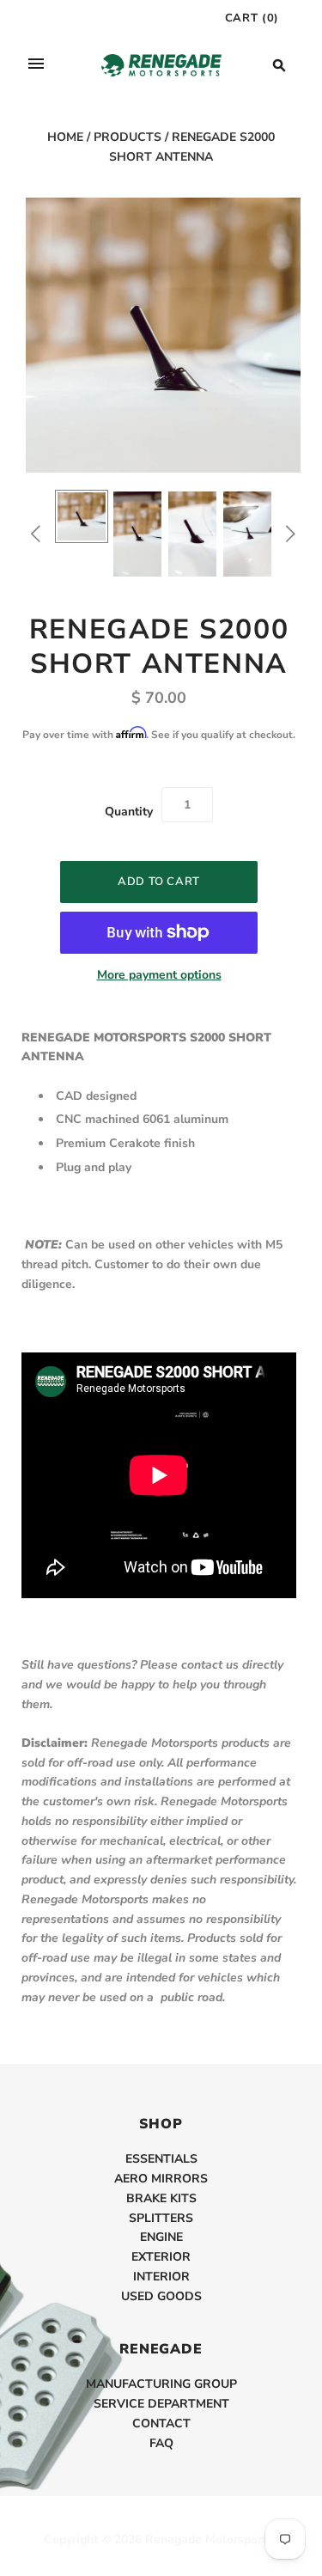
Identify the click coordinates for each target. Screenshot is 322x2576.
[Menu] (36, 65)
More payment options (159, 975)
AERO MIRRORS (161, 2179)
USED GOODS (161, 2296)
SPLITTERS (161, 2218)
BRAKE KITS (161, 2198)
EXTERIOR (161, 2257)
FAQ (161, 2443)
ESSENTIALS (161, 2159)
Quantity (129, 812)
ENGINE (161, 2237)
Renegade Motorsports (209, 2539)
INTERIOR (161, 2277)
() (252, 18)
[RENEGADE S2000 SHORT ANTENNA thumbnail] (82, 516)
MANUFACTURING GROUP (161, 2384)
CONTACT (161, 2423)
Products (128, 137)
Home (65, 137)
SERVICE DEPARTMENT (161, 2404)
